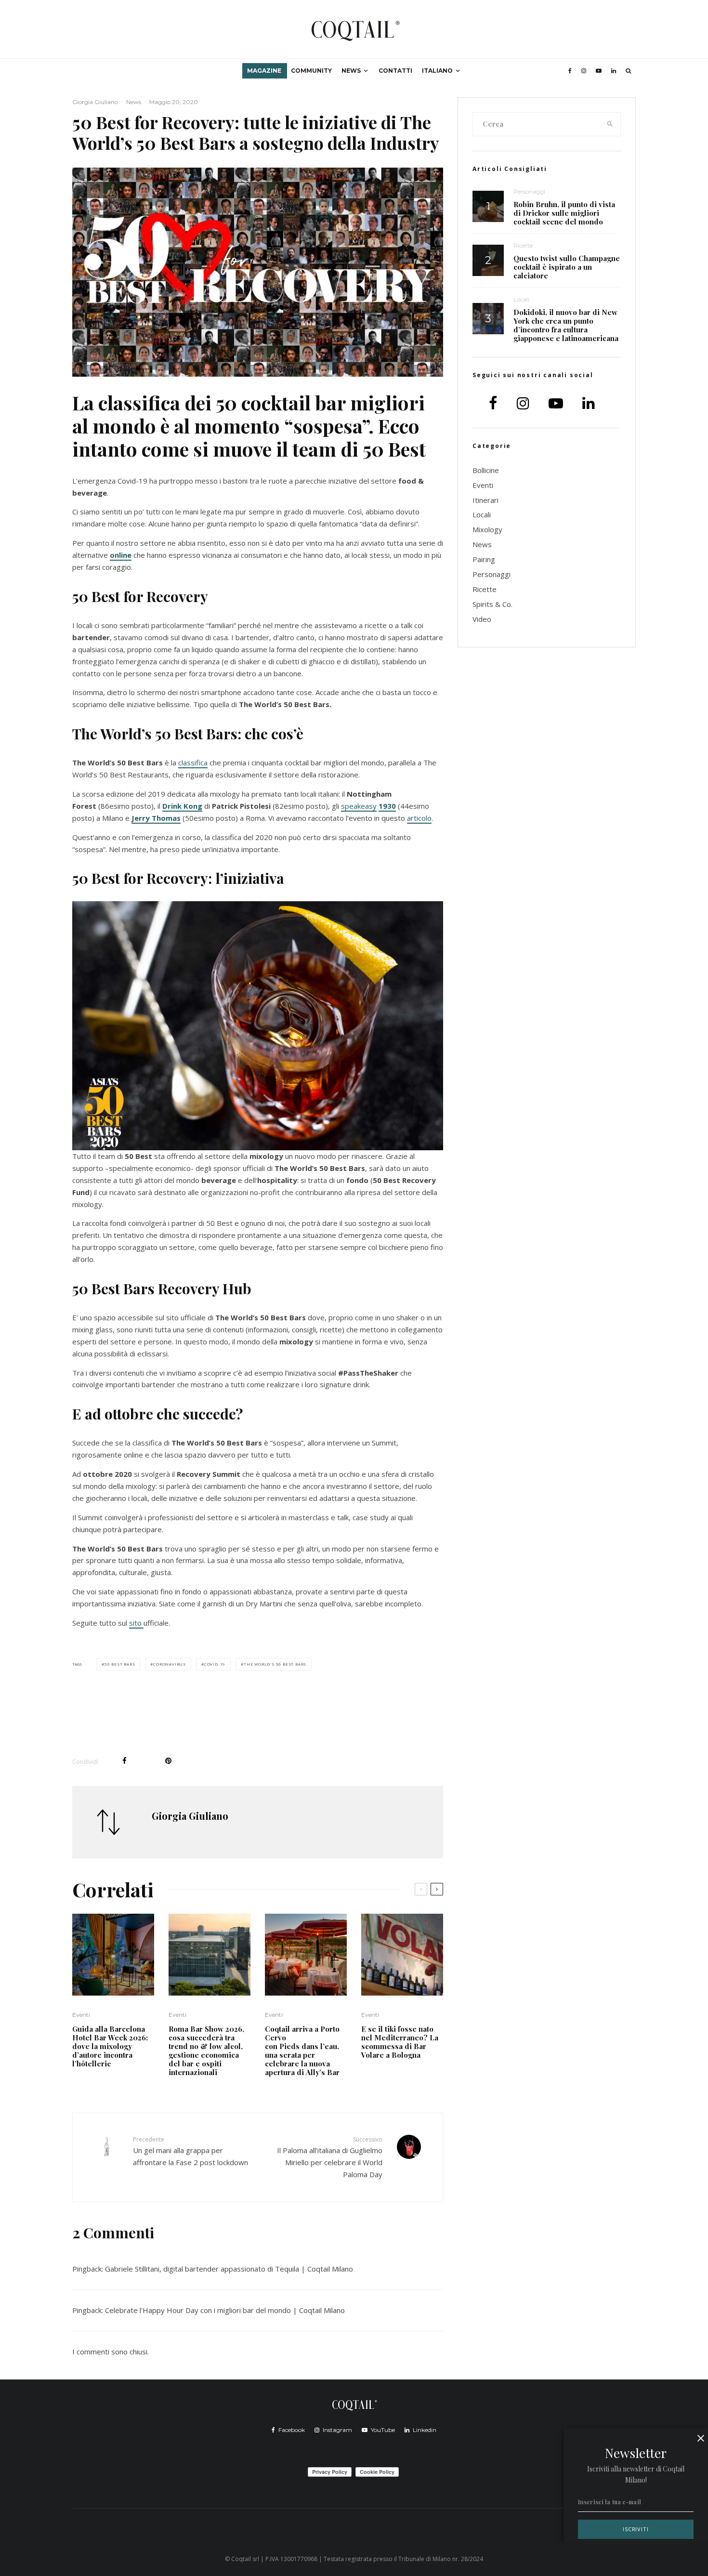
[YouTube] (599, 71)
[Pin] (168, 1761)
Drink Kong (182, 806)
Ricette (523, 245)
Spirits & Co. (492, 604)
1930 (387, 806)
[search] (610, 124)
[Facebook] (570, 71)
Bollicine (486, 470)
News (351, 71)
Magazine (264, 71)
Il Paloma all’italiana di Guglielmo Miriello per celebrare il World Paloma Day (330, 2157)
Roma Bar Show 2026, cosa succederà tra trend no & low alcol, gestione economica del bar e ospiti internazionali (206, 2050)
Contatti (395, 71)
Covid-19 (215, 1664)
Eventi (81, 2015)
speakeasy (359, 806)
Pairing (484, 559)
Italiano (437, 71)
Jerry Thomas (156, 818)
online (121, 555)
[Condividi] (125, 1761)
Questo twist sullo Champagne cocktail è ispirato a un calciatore (567, 267)
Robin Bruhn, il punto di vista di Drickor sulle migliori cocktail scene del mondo (564, 213)
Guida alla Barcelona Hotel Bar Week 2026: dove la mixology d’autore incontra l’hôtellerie (110, 2046)
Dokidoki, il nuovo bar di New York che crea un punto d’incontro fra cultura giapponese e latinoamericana (566, 325)
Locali (521, 299)
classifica (193, 762)
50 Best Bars (120, 1664)
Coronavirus (170, 1664)
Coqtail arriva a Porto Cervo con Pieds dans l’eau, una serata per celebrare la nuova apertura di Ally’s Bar (303, 2050)
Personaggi (529, 191)
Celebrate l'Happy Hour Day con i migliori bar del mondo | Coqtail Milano (225, 2310)
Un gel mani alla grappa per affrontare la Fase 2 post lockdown (190, 2151)
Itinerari (485, 500)
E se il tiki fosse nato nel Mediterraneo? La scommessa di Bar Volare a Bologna (400, 2042)
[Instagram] (584, 71)
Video (482, 619)
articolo (419, 818)
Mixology (487, 529)
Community (311, 71)
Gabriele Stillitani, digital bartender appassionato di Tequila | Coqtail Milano (229, 2269)
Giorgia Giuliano (95, 102)
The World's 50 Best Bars (275, 1664)
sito (136, 1623)
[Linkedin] (614, 71)
